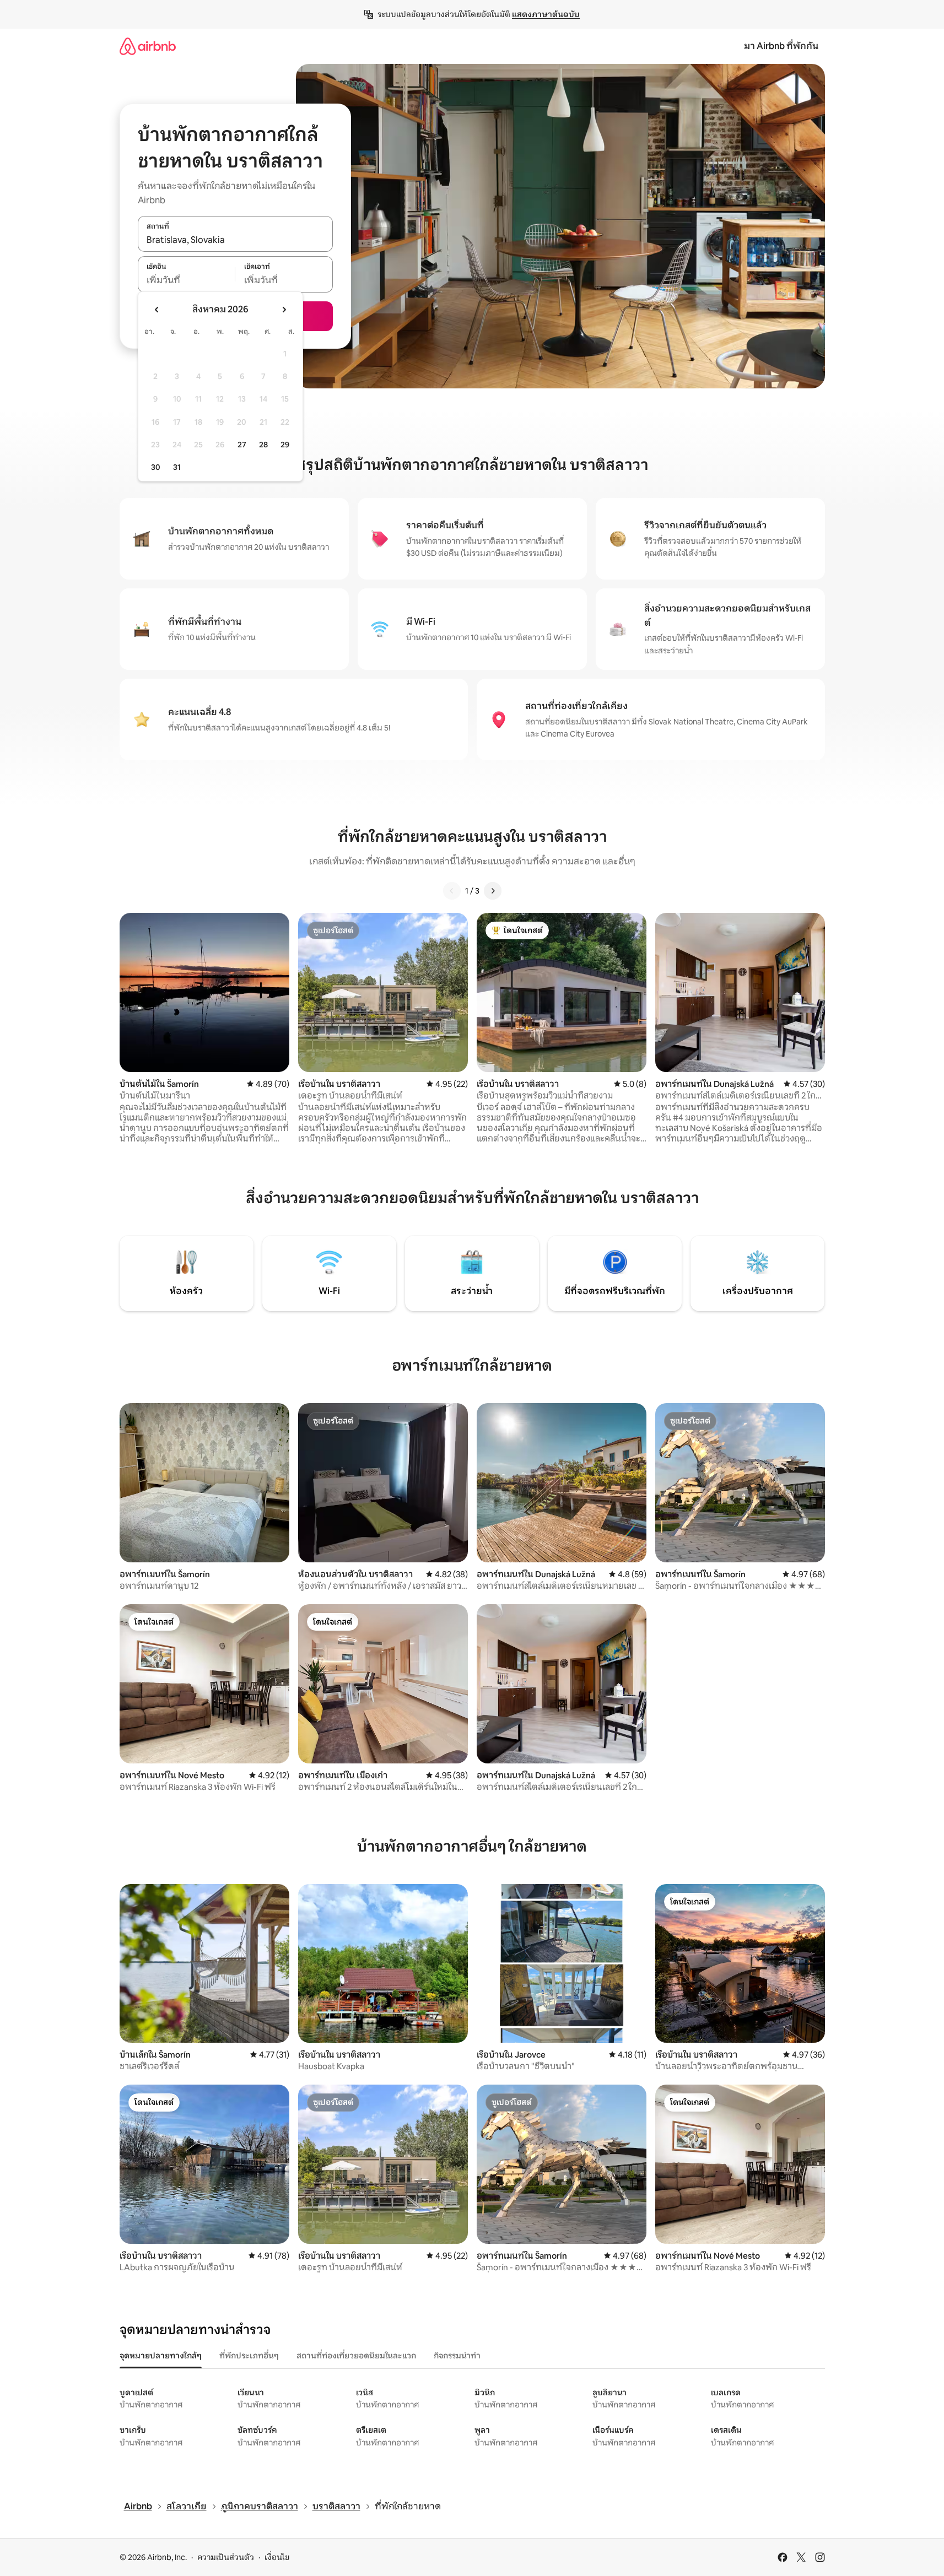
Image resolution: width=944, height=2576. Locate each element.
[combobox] (235, 240)
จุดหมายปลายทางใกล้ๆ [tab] (161, 2356)
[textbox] (187, 280)
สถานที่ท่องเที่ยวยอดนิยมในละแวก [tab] (356, 2356)
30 (156, 467)
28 (263, 445)
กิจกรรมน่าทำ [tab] (457, 2356)
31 (177, 467)
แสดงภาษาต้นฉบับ (546, 14)
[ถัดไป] (493, 891)
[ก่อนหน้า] (452, 891)
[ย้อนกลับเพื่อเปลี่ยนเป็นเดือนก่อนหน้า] (157, 310)
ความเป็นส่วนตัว (226, 2557)
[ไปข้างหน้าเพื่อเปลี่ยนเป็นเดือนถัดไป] (284, 310)
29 (285, 445)
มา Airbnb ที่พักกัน (781, 46)
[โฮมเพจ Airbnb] (148, 46)
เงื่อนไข (277, 2557)
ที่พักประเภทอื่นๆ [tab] (249, 2356)
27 (242, 445)
